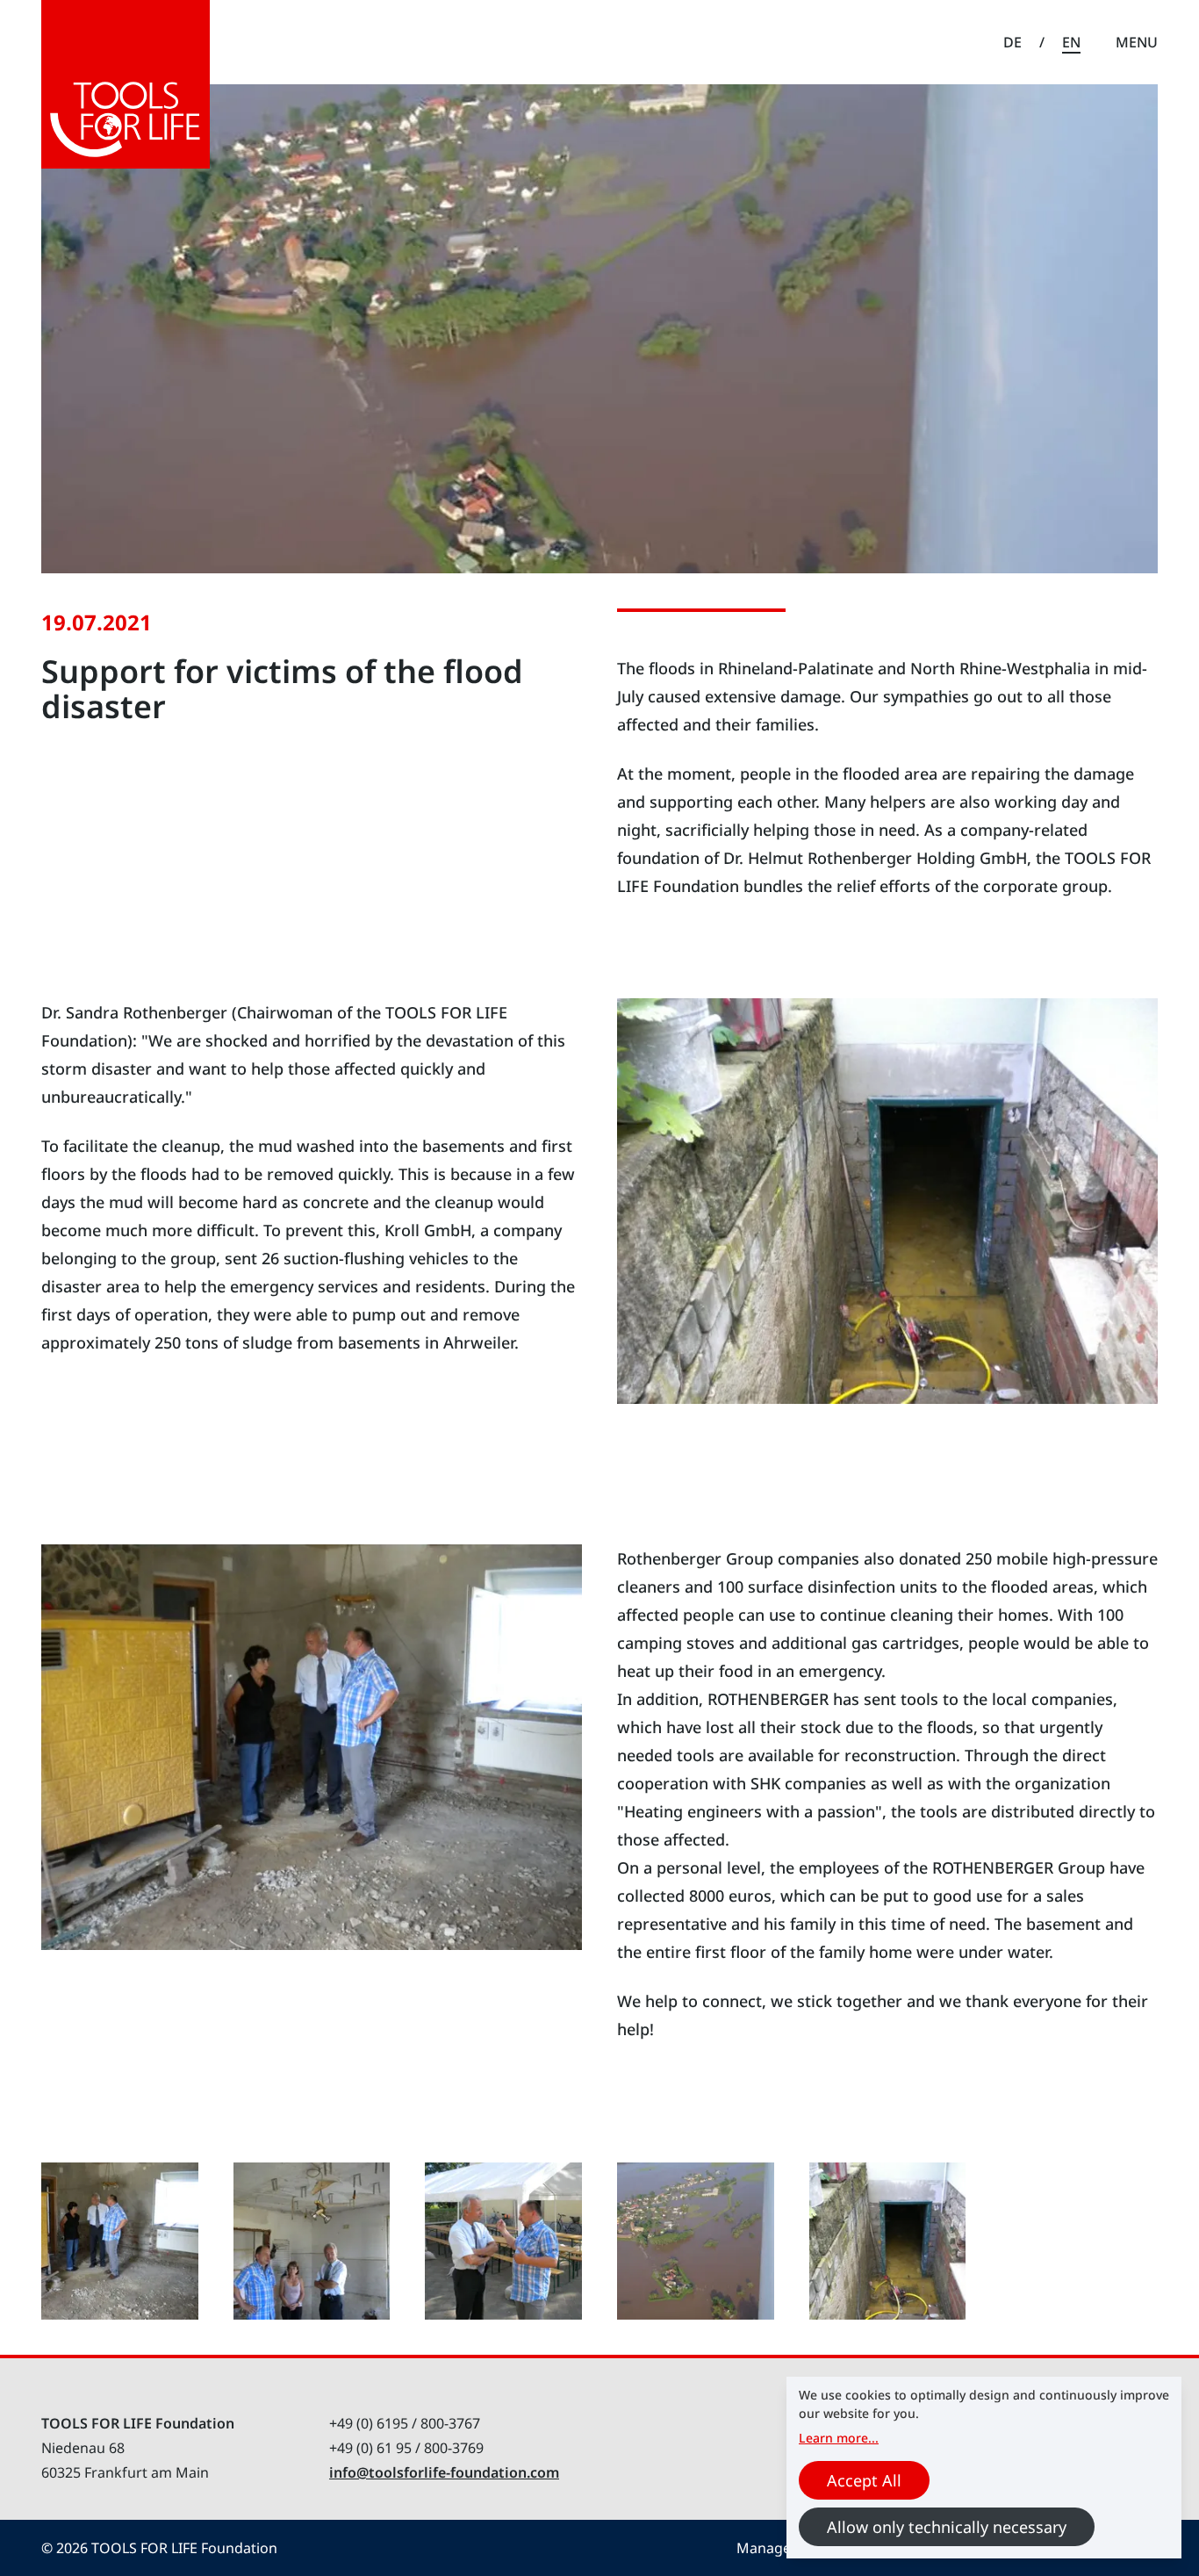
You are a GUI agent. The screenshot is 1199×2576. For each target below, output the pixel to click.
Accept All (864, 2480)
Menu (1137, 42)
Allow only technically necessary (947, 2527)
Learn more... (839, 2438)
